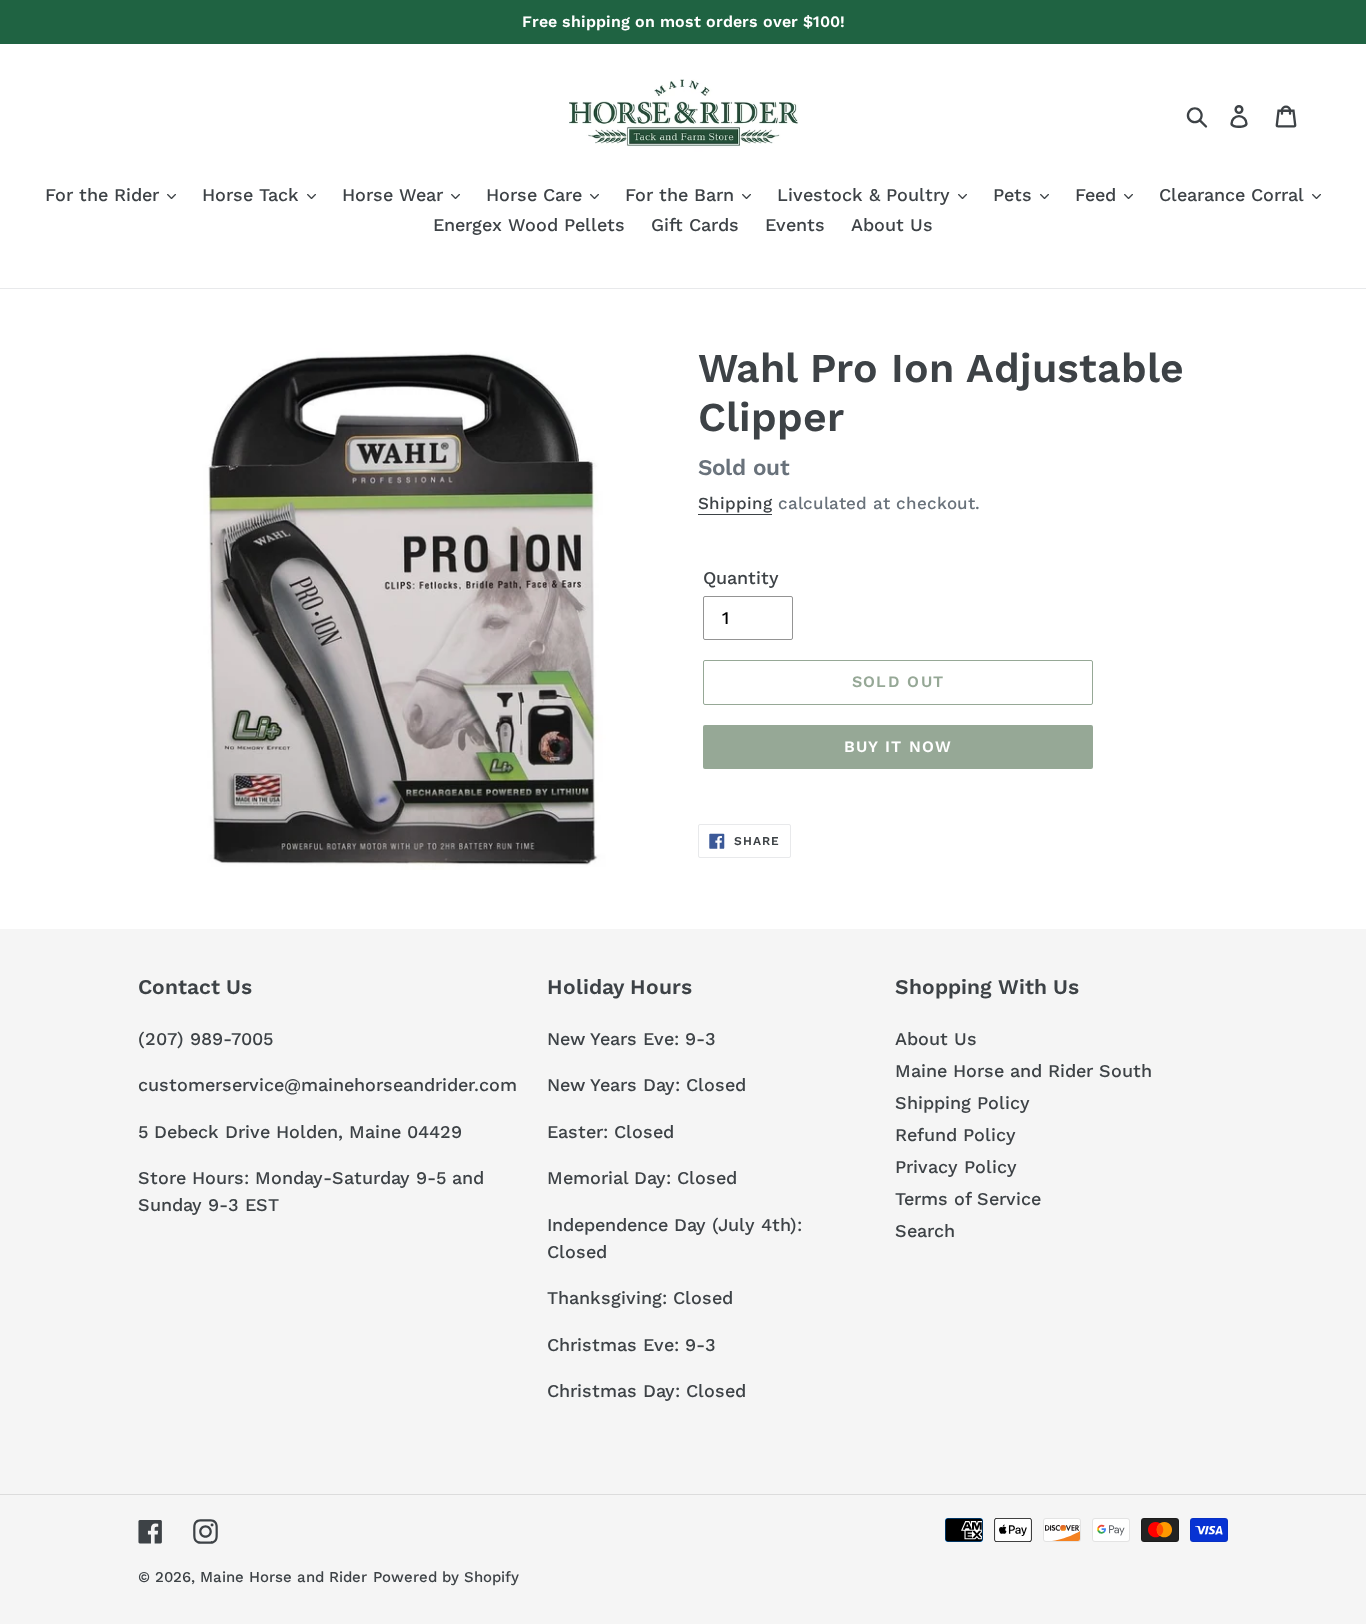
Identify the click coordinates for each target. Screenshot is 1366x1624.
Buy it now (898, 746)
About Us (936, 1038)
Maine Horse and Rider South (1023, 1070)
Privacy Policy (956, 1166)
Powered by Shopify (446, 1577)
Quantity (741, 577)
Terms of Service (968, 1198)
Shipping (735, 503)
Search (925, 1230)
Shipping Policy (962, 1102)
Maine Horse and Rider (283, 1577)
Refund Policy (955, 1134)
